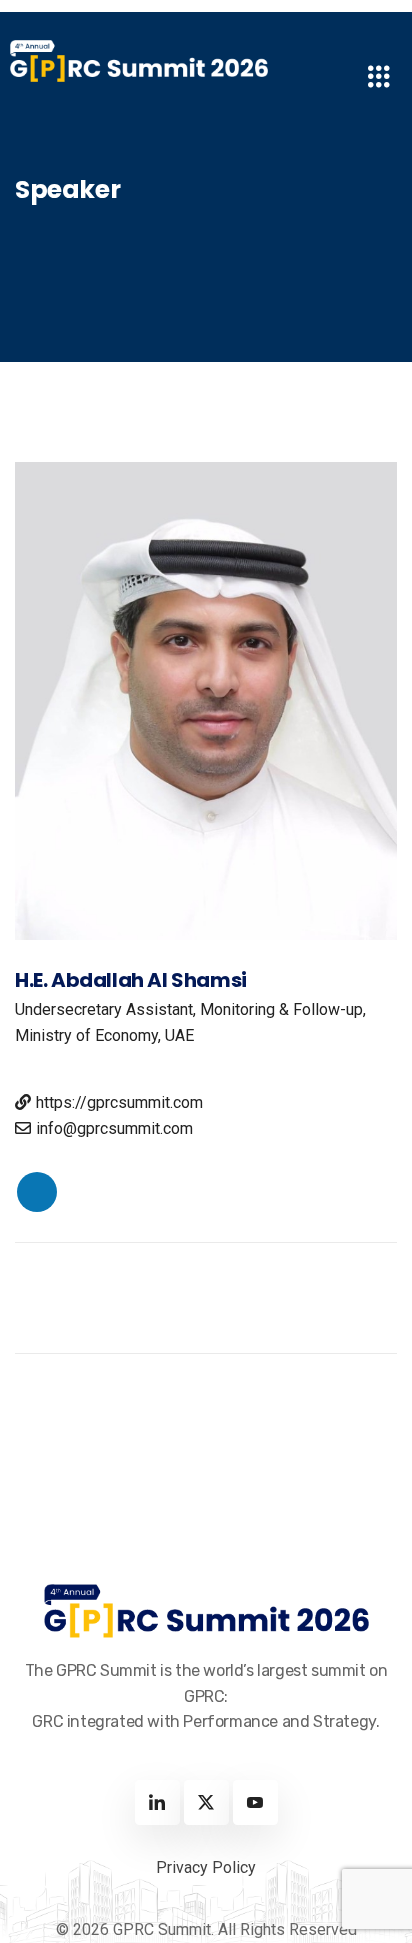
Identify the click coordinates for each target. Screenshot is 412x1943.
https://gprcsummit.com (119, 1102)
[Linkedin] (157, 1802)
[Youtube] (255, 1802)
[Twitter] (206, 1802)
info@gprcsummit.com (114, 1128)
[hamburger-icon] (379, 79)
